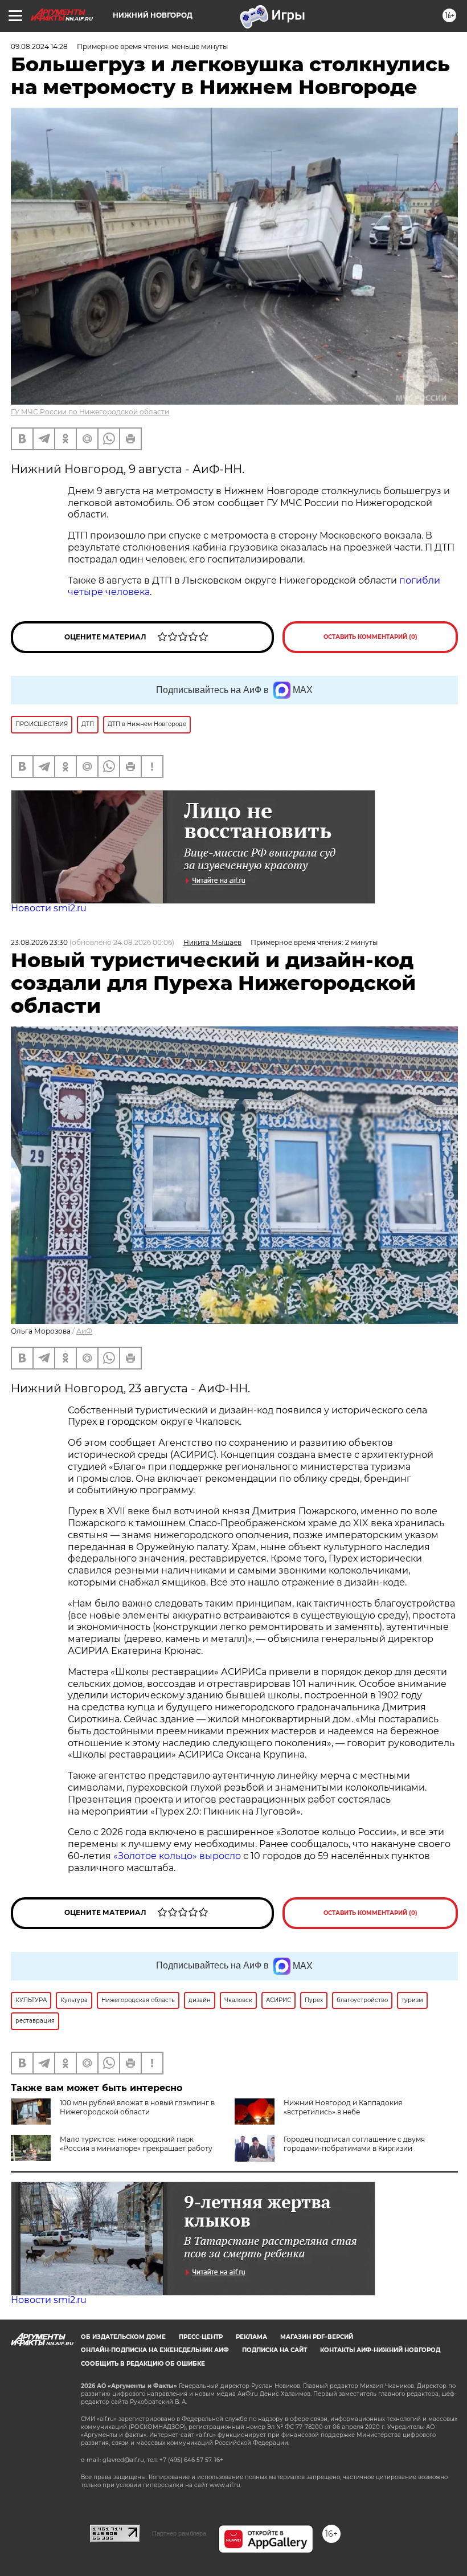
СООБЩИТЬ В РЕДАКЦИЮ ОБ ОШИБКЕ (143, 2364)
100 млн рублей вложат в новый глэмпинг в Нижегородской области (137, 2107)
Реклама (251, 2337)
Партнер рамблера (179, 2533)
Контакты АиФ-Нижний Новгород (380, 2350)
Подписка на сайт (275, 2350)
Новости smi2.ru (49, 908)
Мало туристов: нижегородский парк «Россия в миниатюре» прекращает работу (136, 2144)
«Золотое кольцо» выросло (178, 1856)
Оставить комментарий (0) (370, 637)
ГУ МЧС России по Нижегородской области (90, 412)
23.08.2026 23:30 (39, 942)
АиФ (84, 1331)
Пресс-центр (201, 2337)
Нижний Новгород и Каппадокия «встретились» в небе (343, 2107)
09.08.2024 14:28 (39, 46)
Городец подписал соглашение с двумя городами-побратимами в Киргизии (354, 2144)
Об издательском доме (123, 2337)
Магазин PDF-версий (317, 2337)
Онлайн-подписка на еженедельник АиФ (155, 2350)
